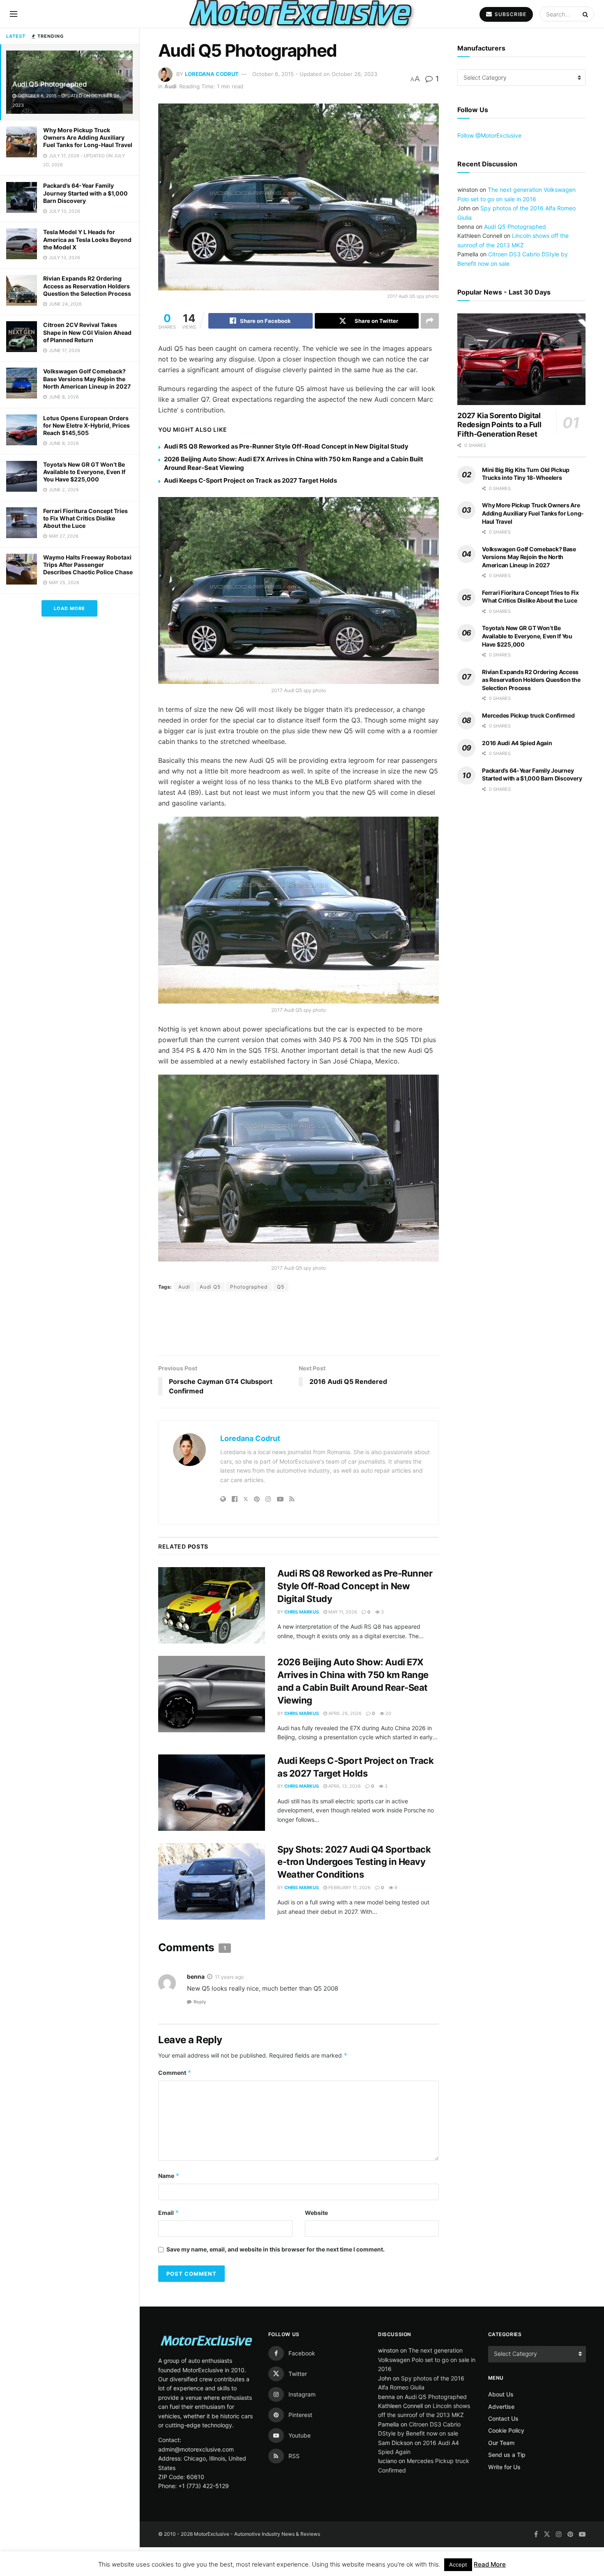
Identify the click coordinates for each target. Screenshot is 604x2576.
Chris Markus (302, 1562)
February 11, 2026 (349, 1838)
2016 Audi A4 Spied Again (517, 762)
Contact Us (503, 2369)
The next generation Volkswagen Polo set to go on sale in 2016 (427, 2310)
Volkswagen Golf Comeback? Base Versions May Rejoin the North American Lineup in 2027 (87, 379)
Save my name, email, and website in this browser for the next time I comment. (275, 2200)
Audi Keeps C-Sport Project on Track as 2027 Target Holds (250, 480)
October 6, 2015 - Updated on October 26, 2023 (315, 74)
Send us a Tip (507, 2405)
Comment (175, 2023)
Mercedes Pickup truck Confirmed (528, 735)
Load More (69, 608)
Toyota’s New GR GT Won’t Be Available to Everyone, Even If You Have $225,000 (84, 472)
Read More (490, 2564)
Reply (200, 1952)
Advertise (501, 2357)
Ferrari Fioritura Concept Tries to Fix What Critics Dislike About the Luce (85, 518)
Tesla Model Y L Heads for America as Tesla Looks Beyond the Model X (87, 239)
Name (169, 2126)
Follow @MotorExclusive (489, 135)
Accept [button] (458, 2564)
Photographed (249, 1287)
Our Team (501, 2393)
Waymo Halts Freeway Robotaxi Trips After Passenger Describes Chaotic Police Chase (88, 565)
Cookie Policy (506, 2381)
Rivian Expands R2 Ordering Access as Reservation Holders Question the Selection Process (87, 286)
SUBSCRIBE (510, 14)
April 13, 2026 (344, 1736)
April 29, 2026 (344, 1664)
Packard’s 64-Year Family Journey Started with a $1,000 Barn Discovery (85, 193)
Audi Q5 (210, 1287)
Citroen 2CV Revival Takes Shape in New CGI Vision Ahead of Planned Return (87, 332)
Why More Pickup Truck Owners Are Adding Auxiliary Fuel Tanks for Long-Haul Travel (88, 137)
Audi (171, 86)
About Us (501, 2345)
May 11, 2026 (342, 1562)
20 (388, 1664)
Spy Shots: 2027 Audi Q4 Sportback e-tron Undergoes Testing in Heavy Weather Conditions (354, 1812)
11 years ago (229, 1927)
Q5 (281, 1287)
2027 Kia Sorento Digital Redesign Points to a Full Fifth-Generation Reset (499, 444)
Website (316, 2163)
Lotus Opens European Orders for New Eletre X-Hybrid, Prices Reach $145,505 (86, 425)
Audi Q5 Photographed (50, 84)
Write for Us (504, 2417)
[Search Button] (586, 14)
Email (169, 2163)
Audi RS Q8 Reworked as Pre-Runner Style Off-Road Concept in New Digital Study (286, 446)
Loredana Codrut (212, 74)
